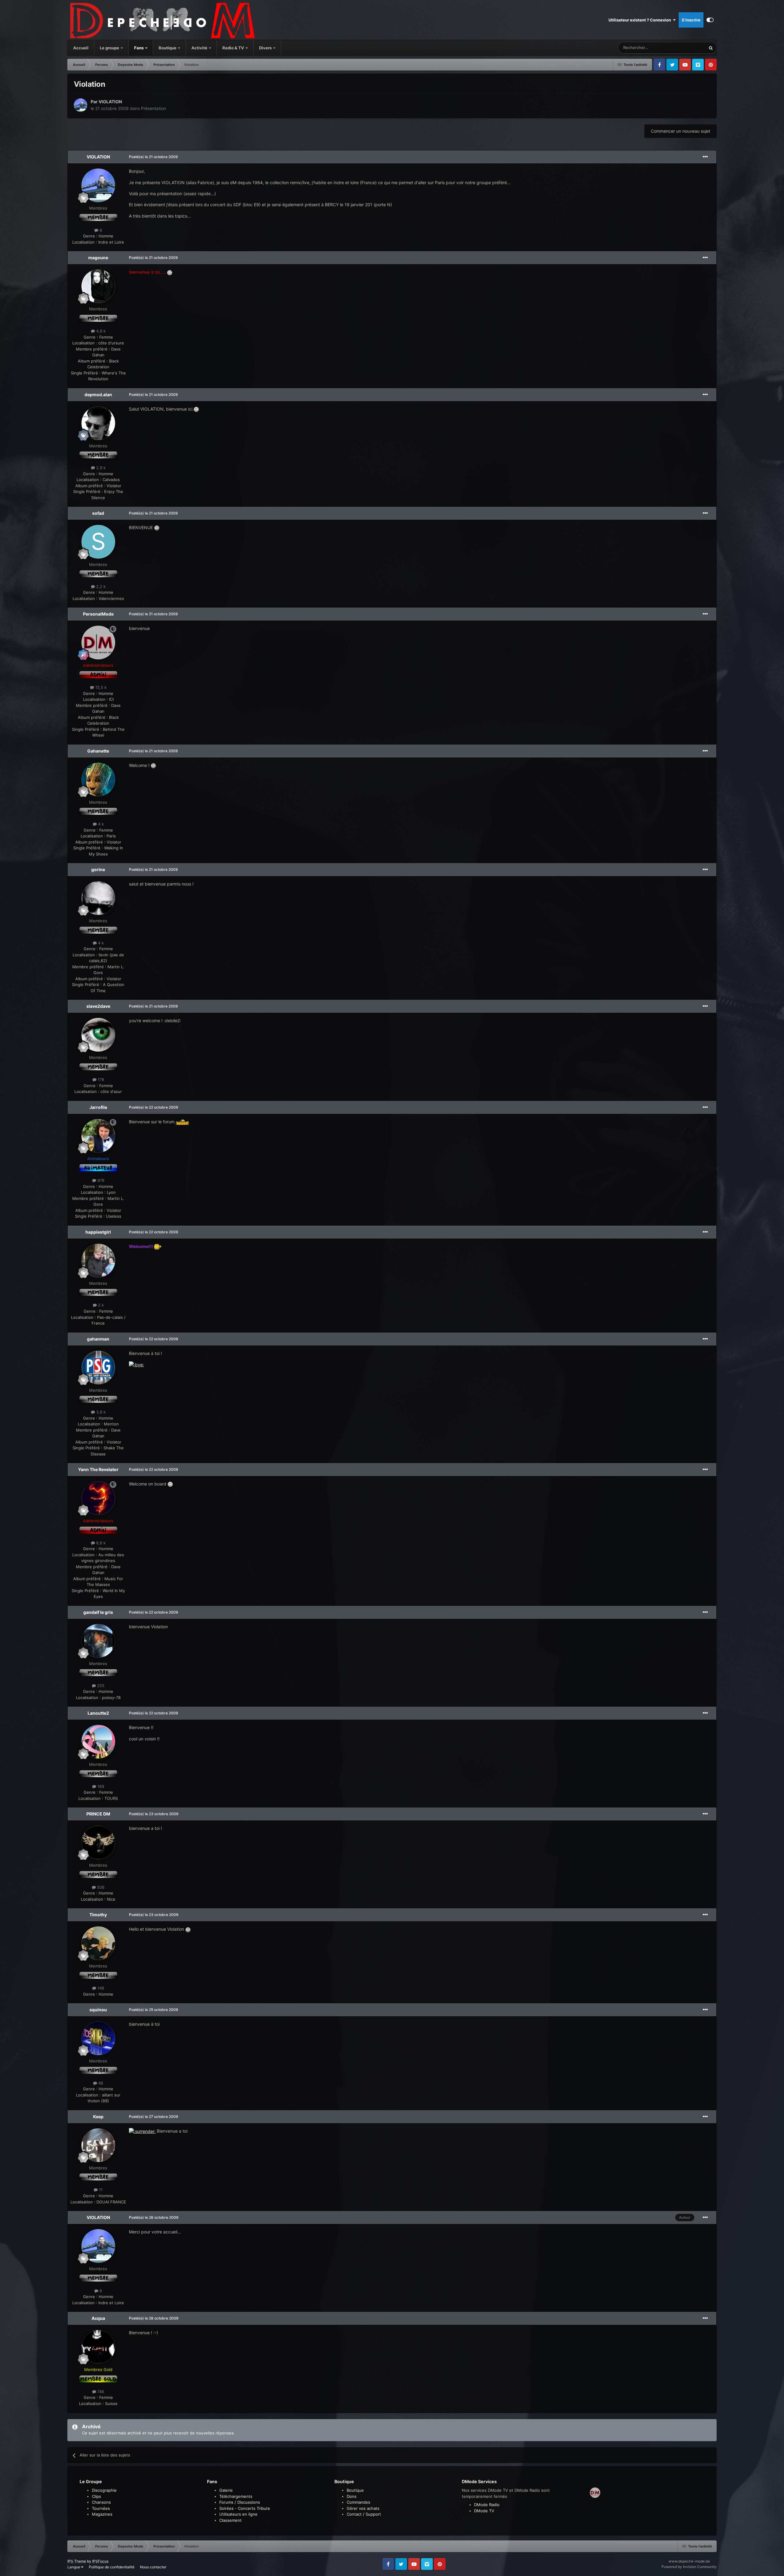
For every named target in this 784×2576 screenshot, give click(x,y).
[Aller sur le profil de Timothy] (98, 1943)
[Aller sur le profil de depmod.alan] (98, 423)
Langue (74, 2567)
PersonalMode (98, 614)
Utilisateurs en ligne (238, 2514)
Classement (230, 2520)
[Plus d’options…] (705, 157)
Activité (199, 48)
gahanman (98, 1339)
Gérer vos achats (363, 2508)
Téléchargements (236, 2496)
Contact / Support (364, 2514)
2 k (100, 1305)
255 (100, 1686)
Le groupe (110, 48)
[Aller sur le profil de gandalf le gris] (98, 1641)
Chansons (101, 2502)
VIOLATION (110, 102)
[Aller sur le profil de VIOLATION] (81, 105)
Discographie (104, 2490)
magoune (98, 258)
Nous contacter (153, 2567)
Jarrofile (98, 1107)
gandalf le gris (98, 1612)
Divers (266, 48)
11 (100, 2190)
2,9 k (100, 468)
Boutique (168, 48)
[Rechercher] (711, 48)
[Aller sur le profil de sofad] (98, 542)
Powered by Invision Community (689, 2567)
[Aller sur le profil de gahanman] (98, 1368)
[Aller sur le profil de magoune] (98, 286)
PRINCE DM (98, 1814)
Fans (139, 48)
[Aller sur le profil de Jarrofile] (98, 1136)
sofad (98, 513)
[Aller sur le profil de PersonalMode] (98, 643)
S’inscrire (691, 20)
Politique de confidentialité (112, 2567)
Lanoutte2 (98, 1713)
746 (100, 2392)
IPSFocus (100, 2561)
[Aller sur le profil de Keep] (98, 2145)
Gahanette (98, 751)
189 (100, 1786)
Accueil (81, 48)
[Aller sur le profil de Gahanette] (98, 780)
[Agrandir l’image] (170, 272)
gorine (98, 869)
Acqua (98, 2318)
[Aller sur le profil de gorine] (98, 898)
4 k (100, 824)
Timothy (98, 1915)
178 (100, 1079)
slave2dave (98, 1006)
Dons (352, 2496)
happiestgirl (98, 1232)
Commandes (358, 2502)
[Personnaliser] (710, 20)
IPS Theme (77, 2561)
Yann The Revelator (98, 1469)
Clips (96, 2496)
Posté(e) (153, 157)
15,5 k (100, 687)
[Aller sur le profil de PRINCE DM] (98, 1842)
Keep (98, 2117)
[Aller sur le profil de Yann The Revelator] (98, 1498)
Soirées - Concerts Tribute (245, 2508)
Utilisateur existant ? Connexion (641, 20)
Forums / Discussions (240, 2502)
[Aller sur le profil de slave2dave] (98, 1035)
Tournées (101, 2508)
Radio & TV (234, 48)
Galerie (226, 2490)
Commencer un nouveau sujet (680, 131)
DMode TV (484, 2511)
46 (100, 2083)
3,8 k (100, 1412)
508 (100, 1887)
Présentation (153, 108)
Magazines (102, 2514)
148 (100, 1988)
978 (100, 1180)
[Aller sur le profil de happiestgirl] (98, 1261)
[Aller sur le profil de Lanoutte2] (98, 1742)
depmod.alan (98, 395)
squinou (98, 2010)
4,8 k (100, 331)
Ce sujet (690, 48)
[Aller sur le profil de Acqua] (98, 2347)
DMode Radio (487, 2505)
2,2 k (100, 586)
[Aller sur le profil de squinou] (98, 2038)
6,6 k (100, 1543)
